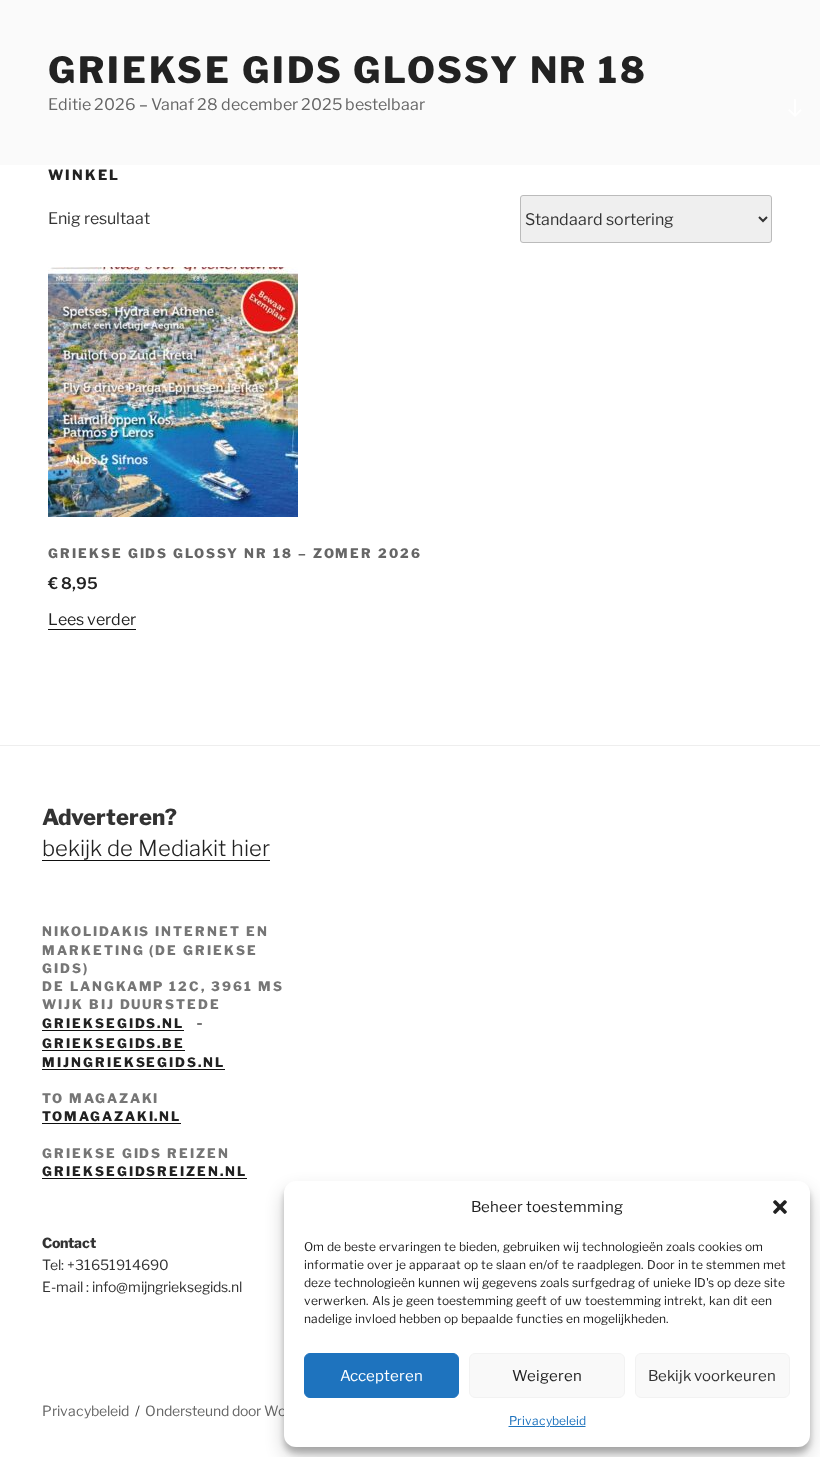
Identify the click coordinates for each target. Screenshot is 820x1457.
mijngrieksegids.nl (133, 1062)
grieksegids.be (113, 1043)
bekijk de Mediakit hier (156, 848)
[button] (780, 1207)
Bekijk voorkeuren (712, 1376)
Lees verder (92, 619)
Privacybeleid (547, 1420)
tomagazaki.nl (111, 1116)
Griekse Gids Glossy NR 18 (348, 70)
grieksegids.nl (113, 1023)
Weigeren (547, 1376)
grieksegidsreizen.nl (144, 1171)
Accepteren (381, 1376)
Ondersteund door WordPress (240, 1410)
